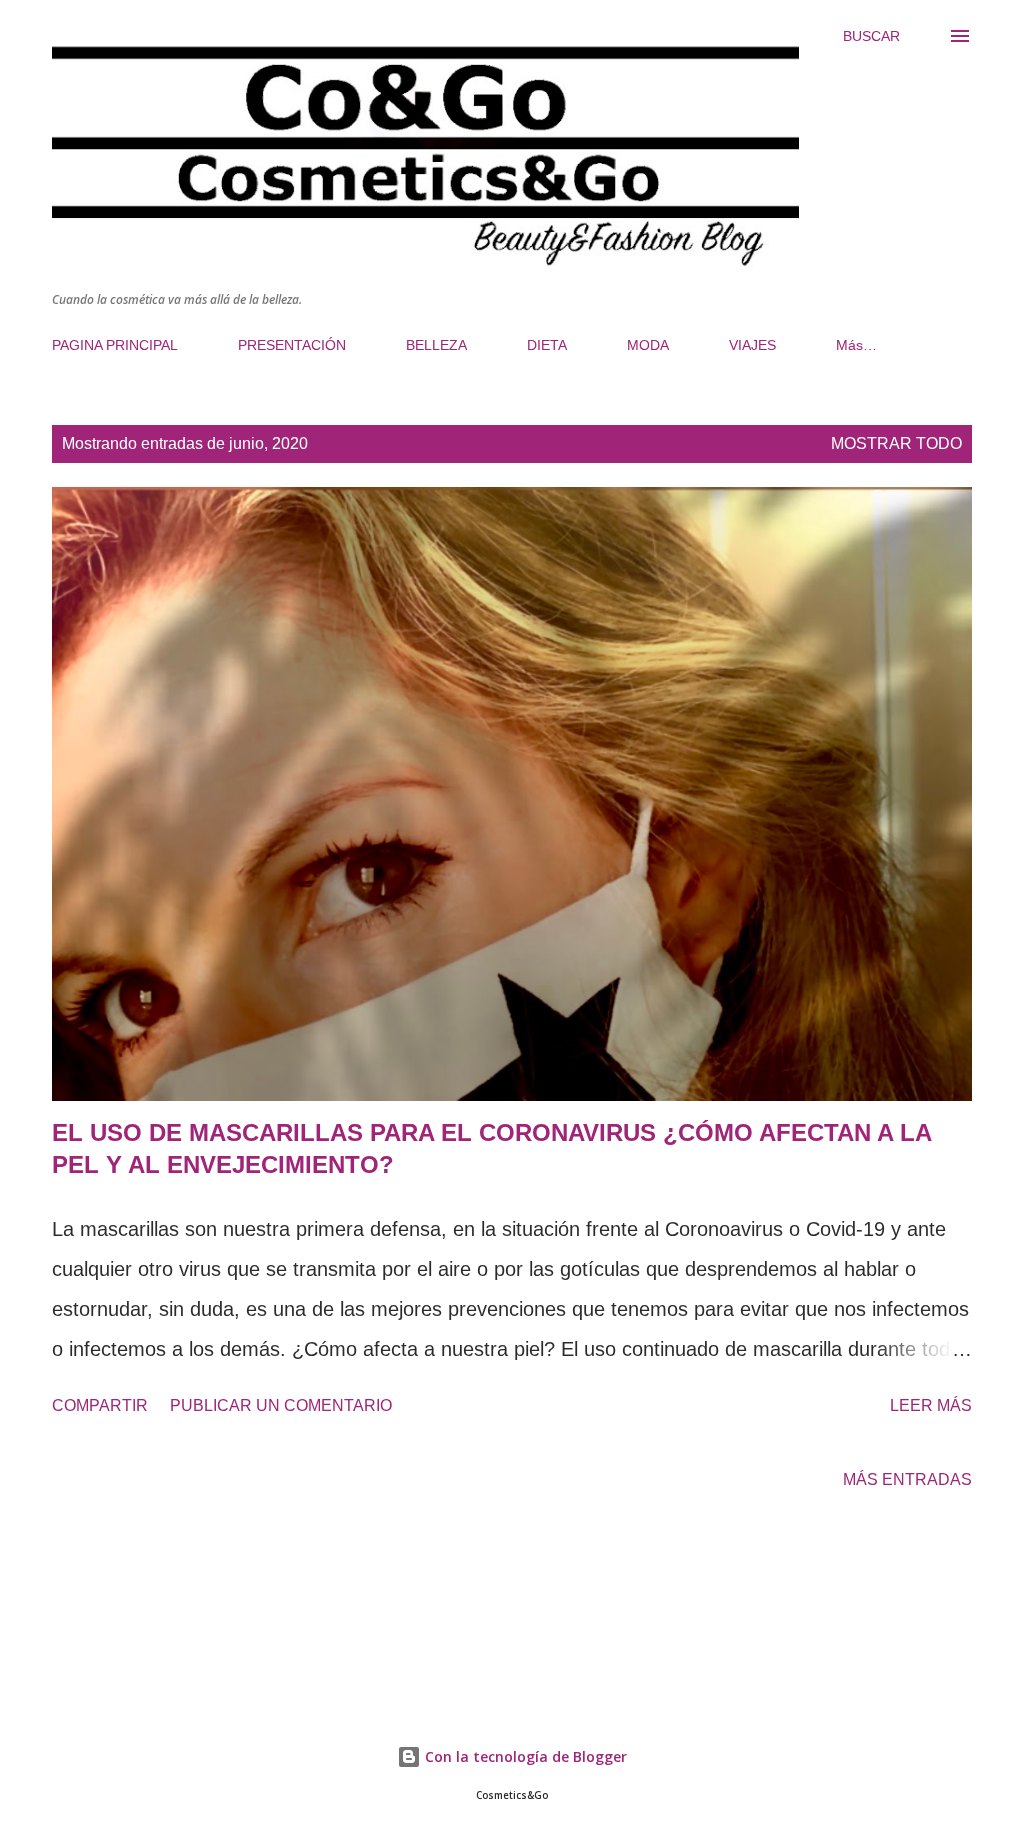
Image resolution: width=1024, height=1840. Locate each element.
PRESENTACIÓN (292, 345)
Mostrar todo (896, 443)
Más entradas (907, 1479)
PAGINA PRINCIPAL (115, 345)
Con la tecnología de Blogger (524, 1756)
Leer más (931, 1405)
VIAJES (752, 345)
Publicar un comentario (281, 1405)
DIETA (547, 345)
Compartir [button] (100, 1405)
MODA (648, 345)
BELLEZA (436, 345)
